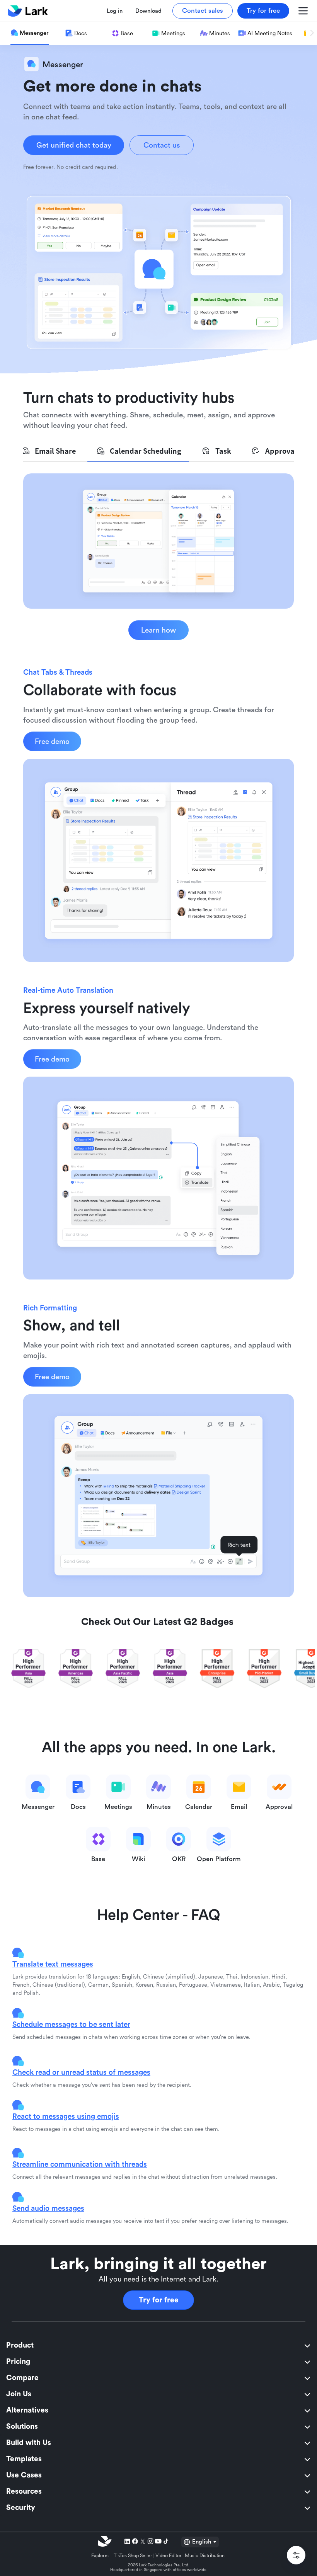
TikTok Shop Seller (133, 2556)
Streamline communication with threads (80, 2164)
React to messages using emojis (66, 2116)
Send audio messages (48, 2208)
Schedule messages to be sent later (71, 2024)
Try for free (159, 2300)
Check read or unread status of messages (81, 2072)
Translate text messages (53, 1964)
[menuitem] (158, 2346)
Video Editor (169, 2556)
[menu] (158, 2427)
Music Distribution (205, 2556)
